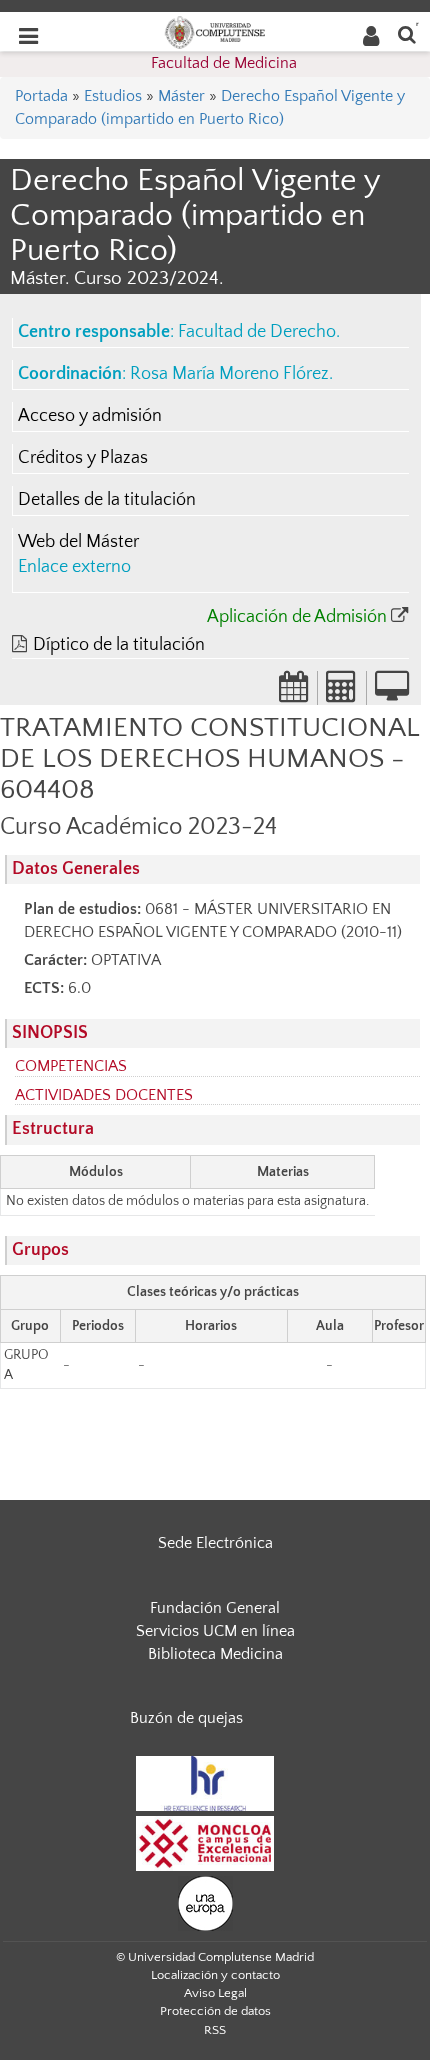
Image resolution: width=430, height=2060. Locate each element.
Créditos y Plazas (83, 458)
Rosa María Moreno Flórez (229, 374)
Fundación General (215, 1608)
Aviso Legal (215, 1993)
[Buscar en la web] (407, 33)
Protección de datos (215, 2011)
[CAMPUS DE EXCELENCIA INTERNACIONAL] (205, 1842)
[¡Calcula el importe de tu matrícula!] (342, 693)
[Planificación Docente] (294, 693)
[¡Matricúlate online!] (392, 693)
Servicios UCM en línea (215, 1631)
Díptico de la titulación (119, 645)
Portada (41, 96)
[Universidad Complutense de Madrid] (215, 31)
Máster (181, 96)
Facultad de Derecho (257, 332)
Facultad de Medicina (224, 63)
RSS (215, 2030)
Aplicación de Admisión (297, 617)
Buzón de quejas (186, 1718)
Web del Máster (78, 542)
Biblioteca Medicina (215, 1654)
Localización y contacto (215, 1975)
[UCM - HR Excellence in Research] (205, 1782)
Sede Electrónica (215, 1543)
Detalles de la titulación (107, 500)
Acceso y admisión (90, 416)
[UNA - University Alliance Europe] (205, 1902)
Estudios (113, 96)
